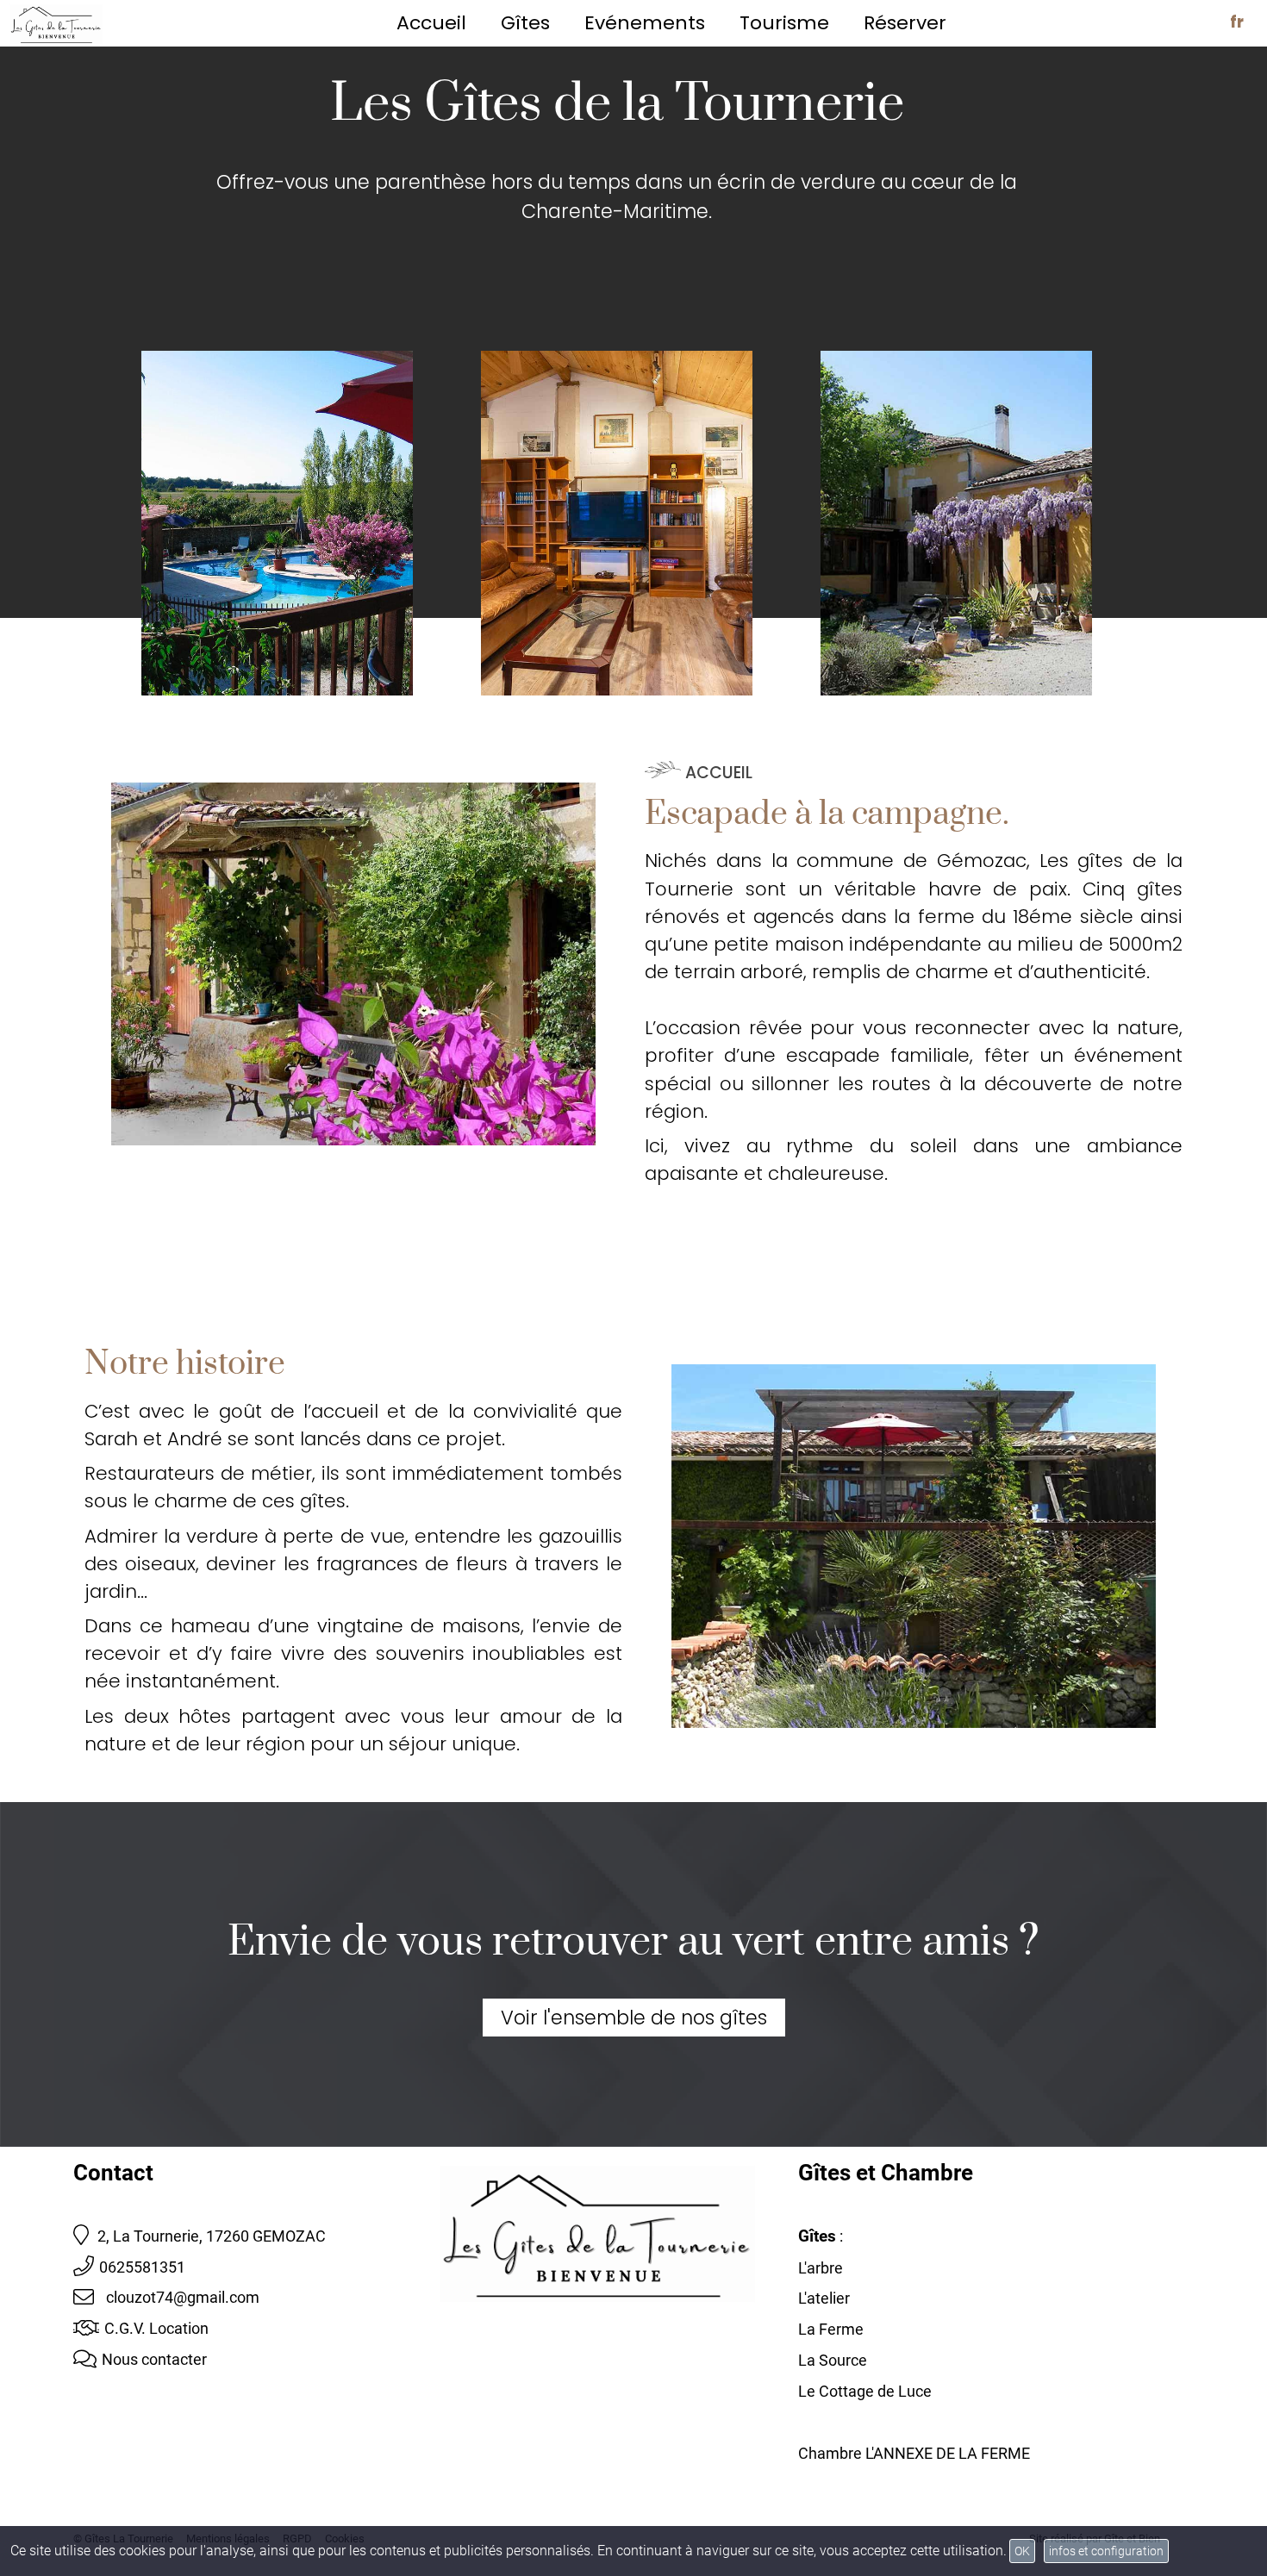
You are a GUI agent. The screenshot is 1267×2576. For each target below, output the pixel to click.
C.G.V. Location (156, 2328)
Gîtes (525, 23)
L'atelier (824, 2298)
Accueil (431, 23)
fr (1237, 22)
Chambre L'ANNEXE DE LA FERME (914, 2453)
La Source (833, 2360)
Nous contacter (154, 2359)
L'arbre (821, 2268)
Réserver (905, 23)
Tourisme (784, 23)
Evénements (645, 23)
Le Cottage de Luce (865, 2391)
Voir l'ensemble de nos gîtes (634, 2018)
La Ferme (831, 2329)
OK (1022, 2551)
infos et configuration (1106, 2551)
